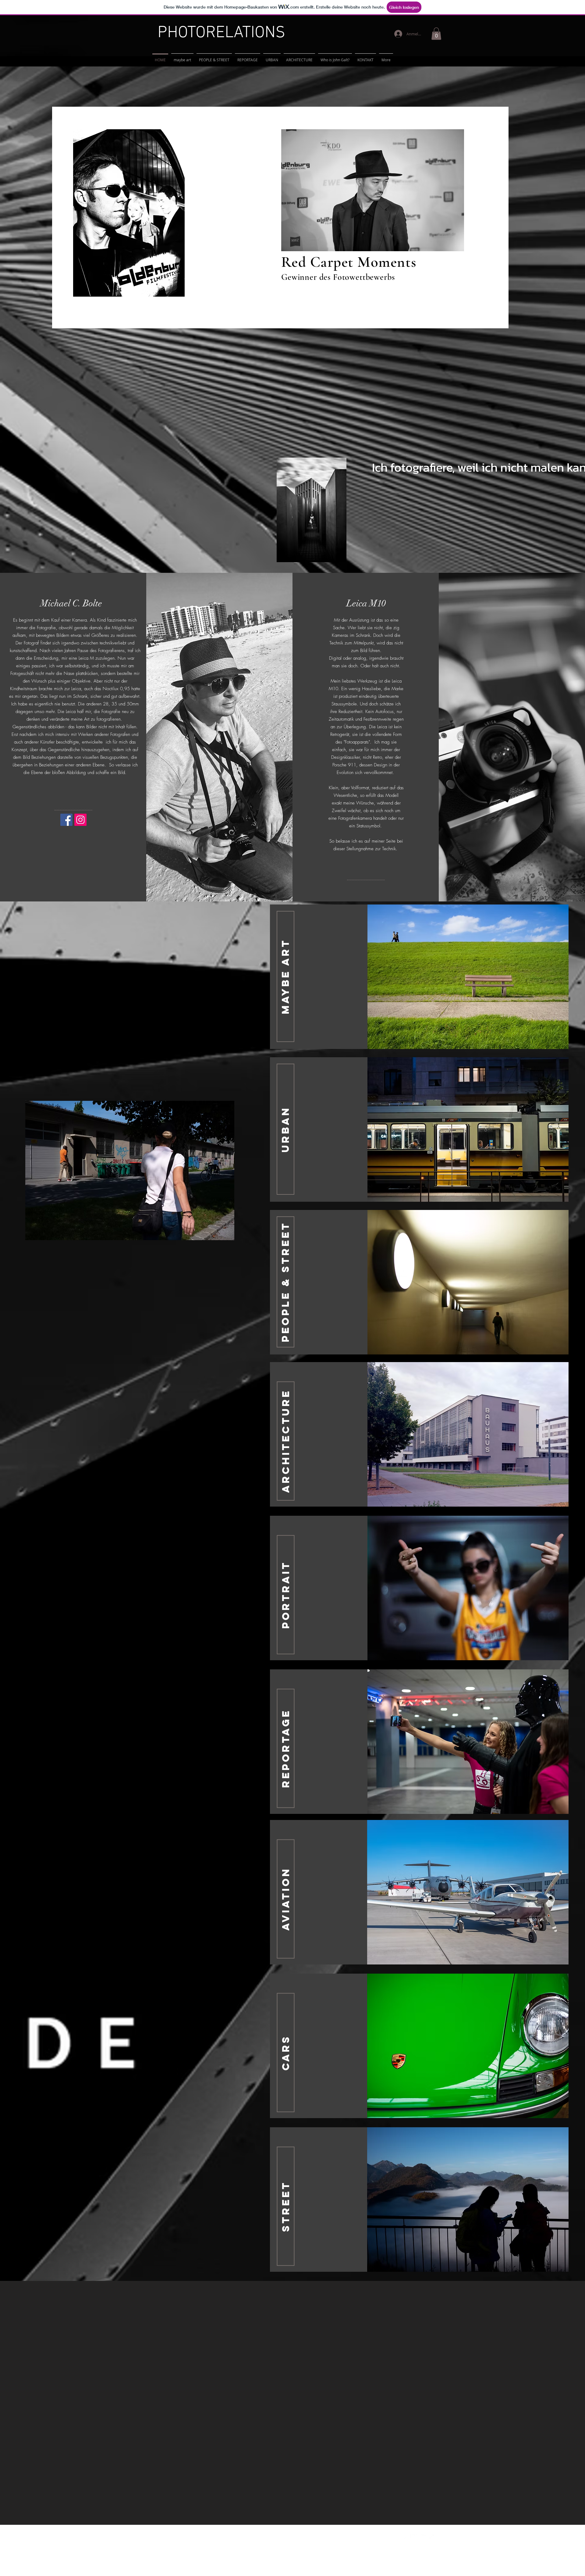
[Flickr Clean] (424, 2538)
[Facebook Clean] (407, 2538)
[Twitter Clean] (416, 2538)
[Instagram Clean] (433, 2538)
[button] (436, 34)
